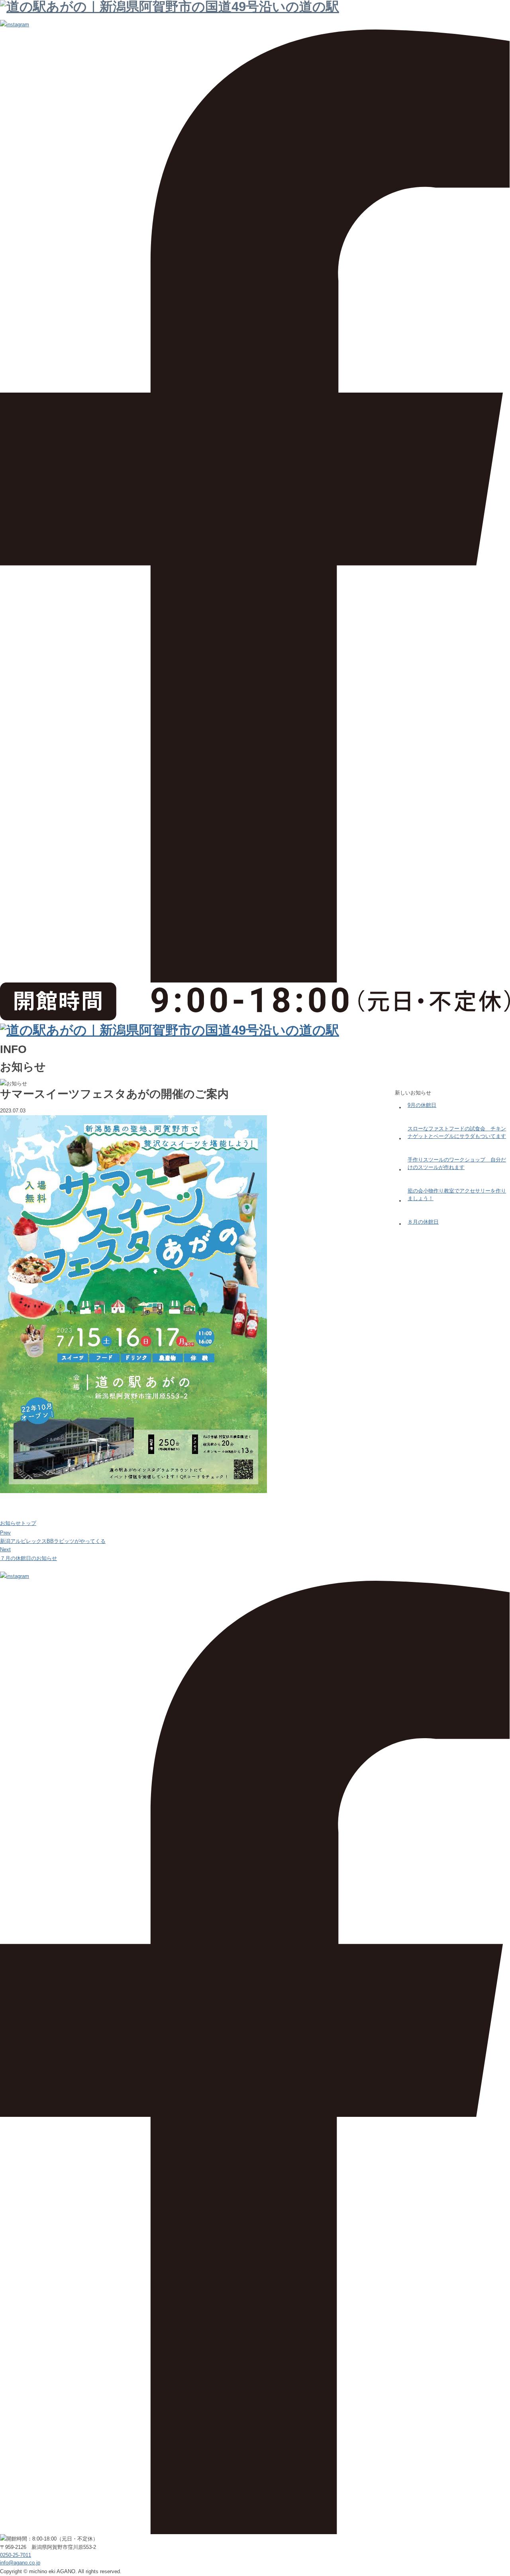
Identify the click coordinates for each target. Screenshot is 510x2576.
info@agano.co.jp (20, 2563)
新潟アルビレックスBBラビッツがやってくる (53, 1541)
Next (5, 1549)
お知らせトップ (18, 1523)
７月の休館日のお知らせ (28, 1558)
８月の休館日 (423, 1222)
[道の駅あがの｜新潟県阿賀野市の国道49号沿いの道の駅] (170, 1030)
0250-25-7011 (16, 2555)
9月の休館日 (422, 1105)
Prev (5, 1533)
